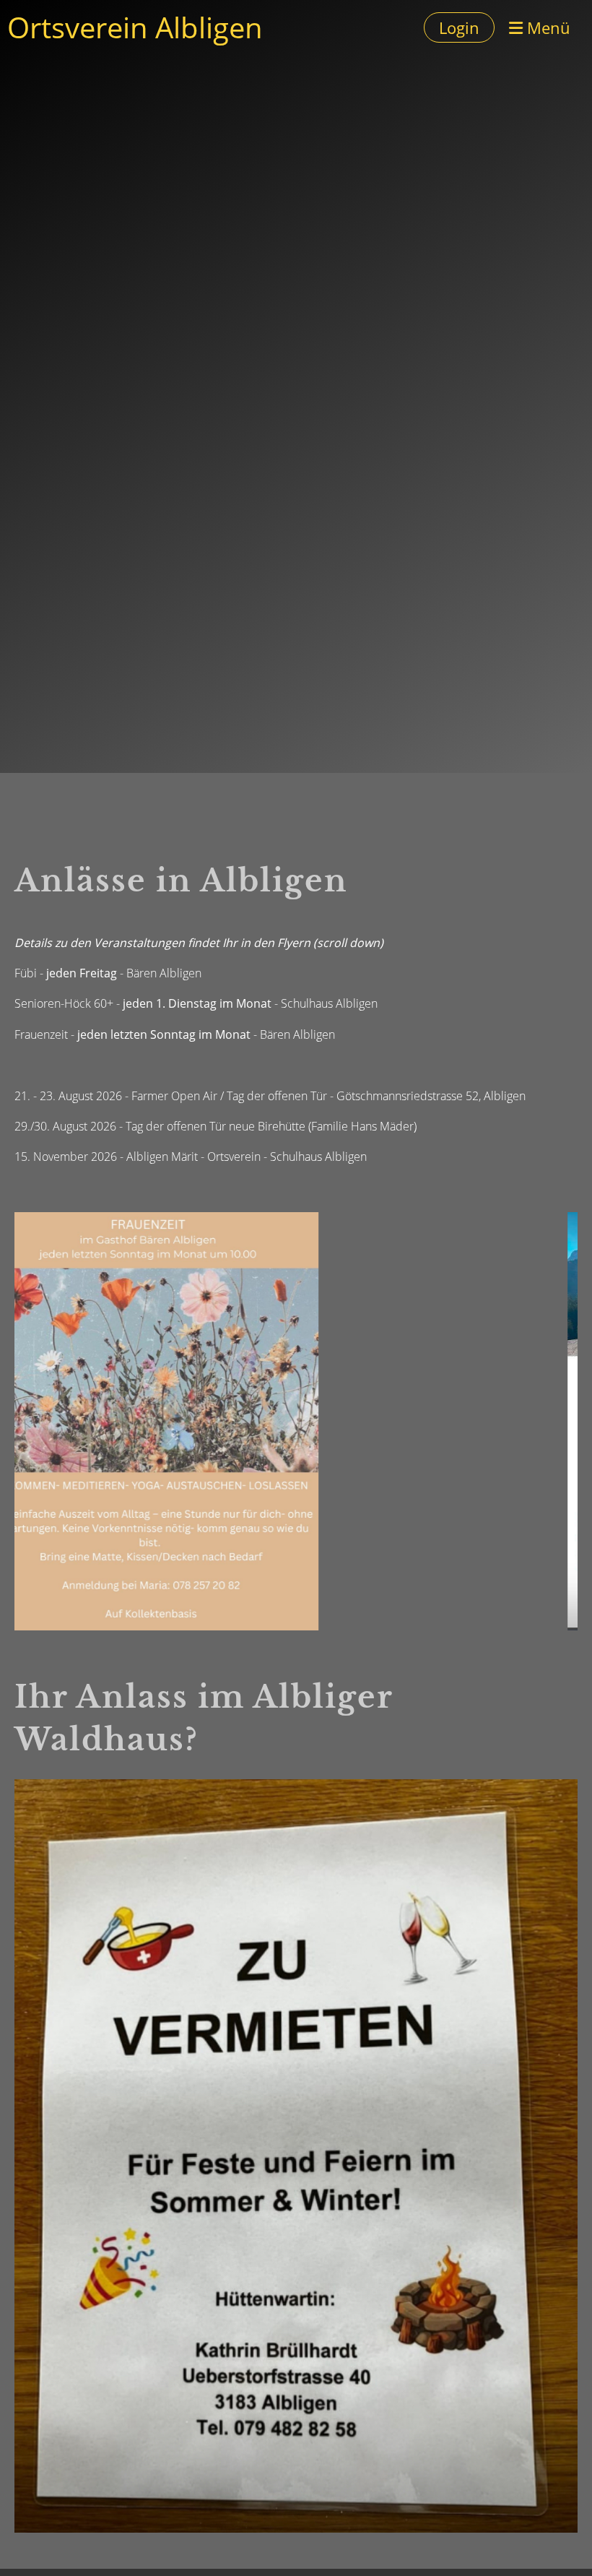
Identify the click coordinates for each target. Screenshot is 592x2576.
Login (459, 27)
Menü (547, 27)
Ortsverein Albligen (135, 27)
